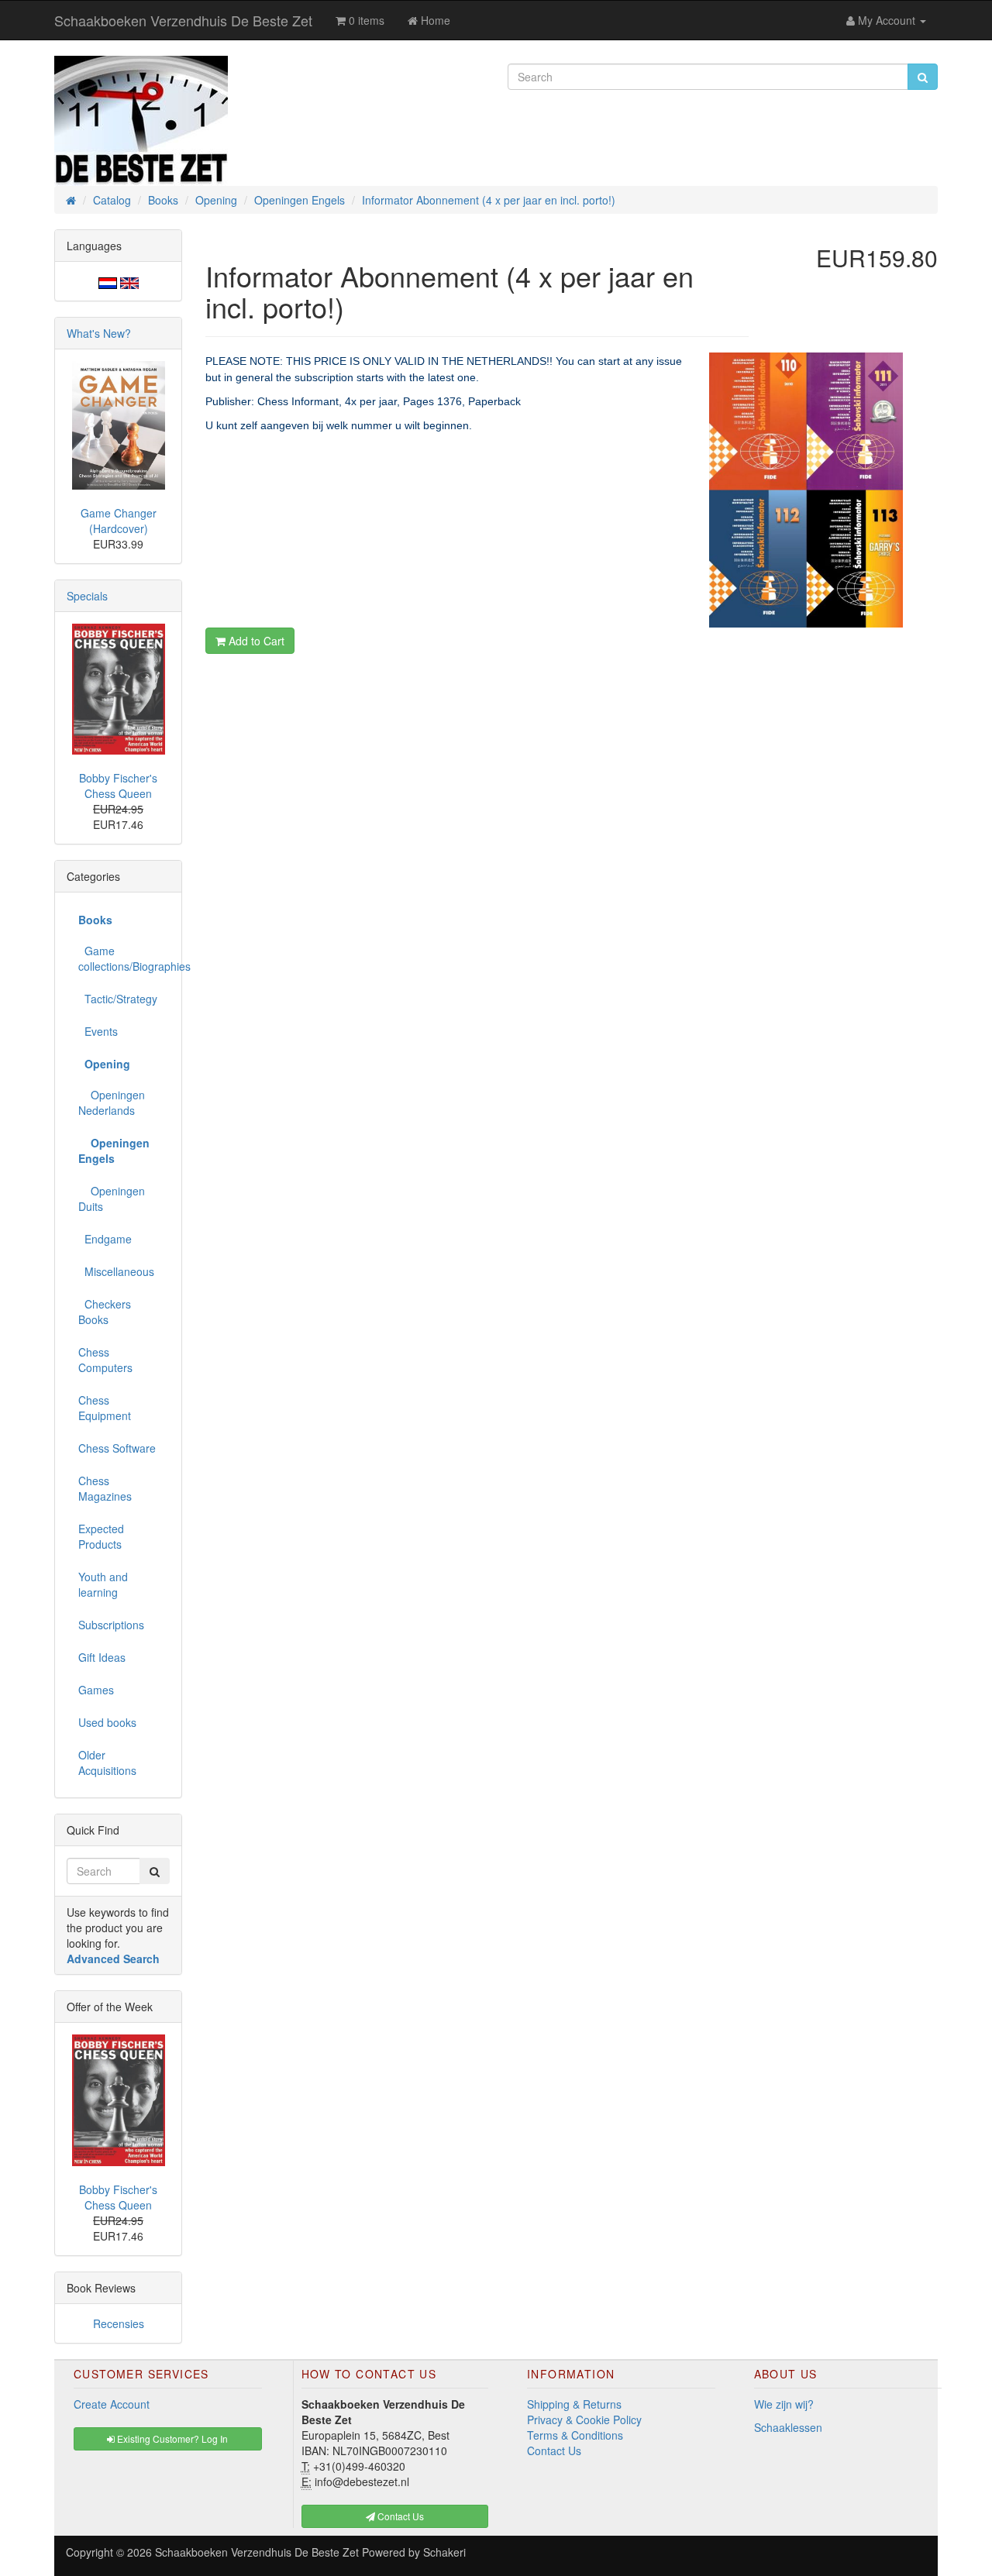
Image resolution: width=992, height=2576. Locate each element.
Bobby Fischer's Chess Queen (118, 786)
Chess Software (117, 1448)
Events (98, 1031)
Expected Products (101, 1536)
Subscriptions (111, 1625)
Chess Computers (105, 1360)
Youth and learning (103, 1584)
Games (96, 1690)
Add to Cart (255, 641)
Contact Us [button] (400, 2516)
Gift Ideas (102, 1657)
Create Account (112, 2404)
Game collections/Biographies (124, 958)
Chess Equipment (105, 1408)
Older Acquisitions (107, 1763)
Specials (87, 596)
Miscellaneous (116, 1271)
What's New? (99, 333)
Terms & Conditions (575, 2435)
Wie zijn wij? (784, 2404)
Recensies (119, 2323)
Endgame (105, 1239)
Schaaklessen (788, 2427)
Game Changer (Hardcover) (119, 521)
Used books (107, 1722)
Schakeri (444, 2552)
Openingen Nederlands (112, 1102)
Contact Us (554, 2450)
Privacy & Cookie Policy (584, 2420)
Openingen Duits (112, 1199)
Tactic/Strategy (118, 999)
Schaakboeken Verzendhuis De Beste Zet (183, 20)
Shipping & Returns (574, 2404)
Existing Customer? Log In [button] (171, 2438)
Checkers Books (105, 1312)
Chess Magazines (105, 1488)
